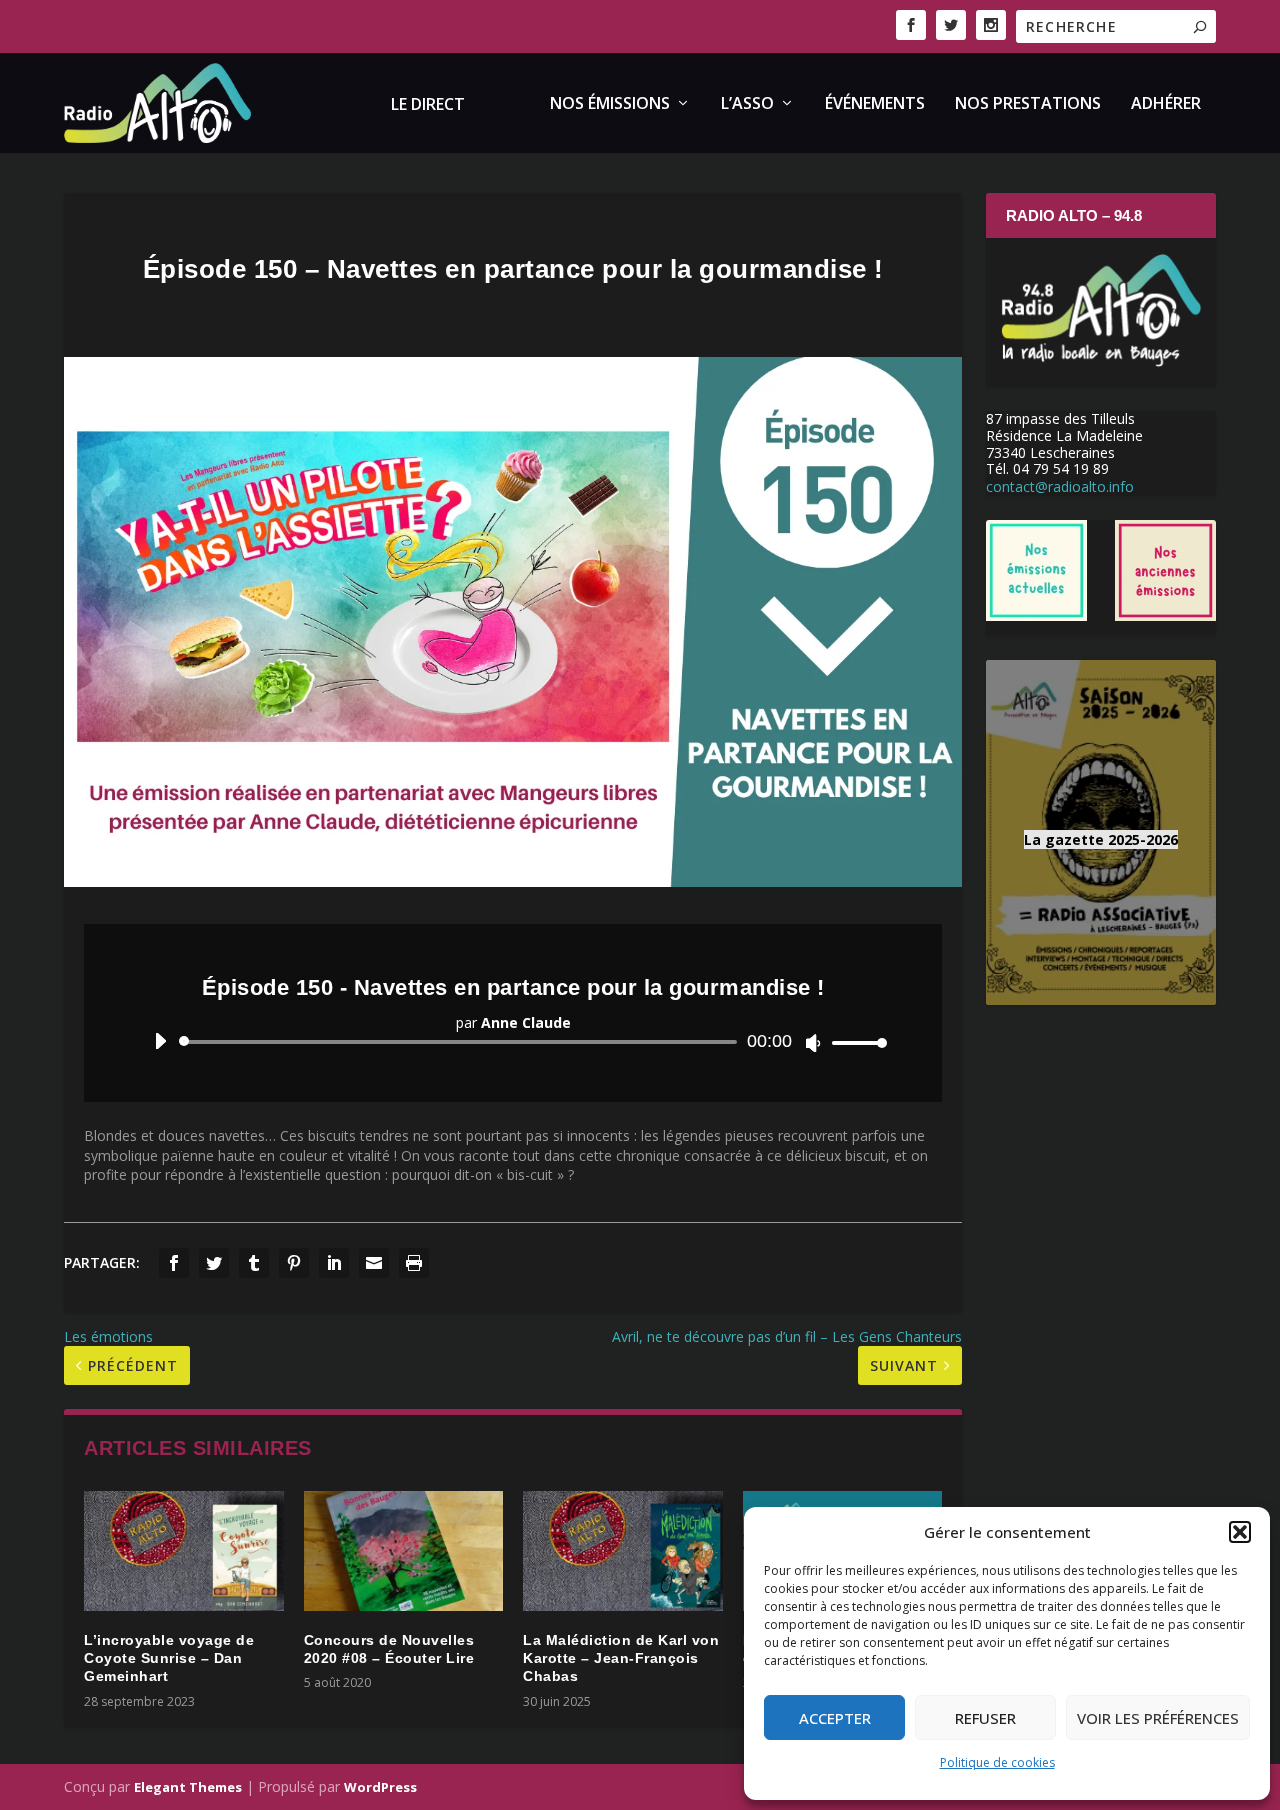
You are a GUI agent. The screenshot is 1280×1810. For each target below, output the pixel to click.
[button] (1240, 1532)
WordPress (380, 1787)
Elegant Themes (188, 1787)
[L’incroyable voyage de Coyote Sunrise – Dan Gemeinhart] (184, 1551)
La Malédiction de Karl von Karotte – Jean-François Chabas (621, 1658)
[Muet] (813, 1043)
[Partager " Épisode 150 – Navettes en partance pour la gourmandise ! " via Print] (414, 1263)
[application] (513, 1042)
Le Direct (428, 105)
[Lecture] (160, 1041)
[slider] (854, 1042)
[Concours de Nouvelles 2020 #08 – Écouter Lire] (404, 1551)
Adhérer (1166, 104)
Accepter (835, 1718)
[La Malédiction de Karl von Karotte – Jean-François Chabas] (623, 1551)
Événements (875, 104)
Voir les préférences (1158, 1718)
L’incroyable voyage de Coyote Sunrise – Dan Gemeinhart (169, 1658)
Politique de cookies (997, 1762)
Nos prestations (1028, 104)
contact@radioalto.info (1060, 486)
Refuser (985, 1718)
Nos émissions (610, 104)
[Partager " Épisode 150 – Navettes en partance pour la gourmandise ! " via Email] (374, 1263)
